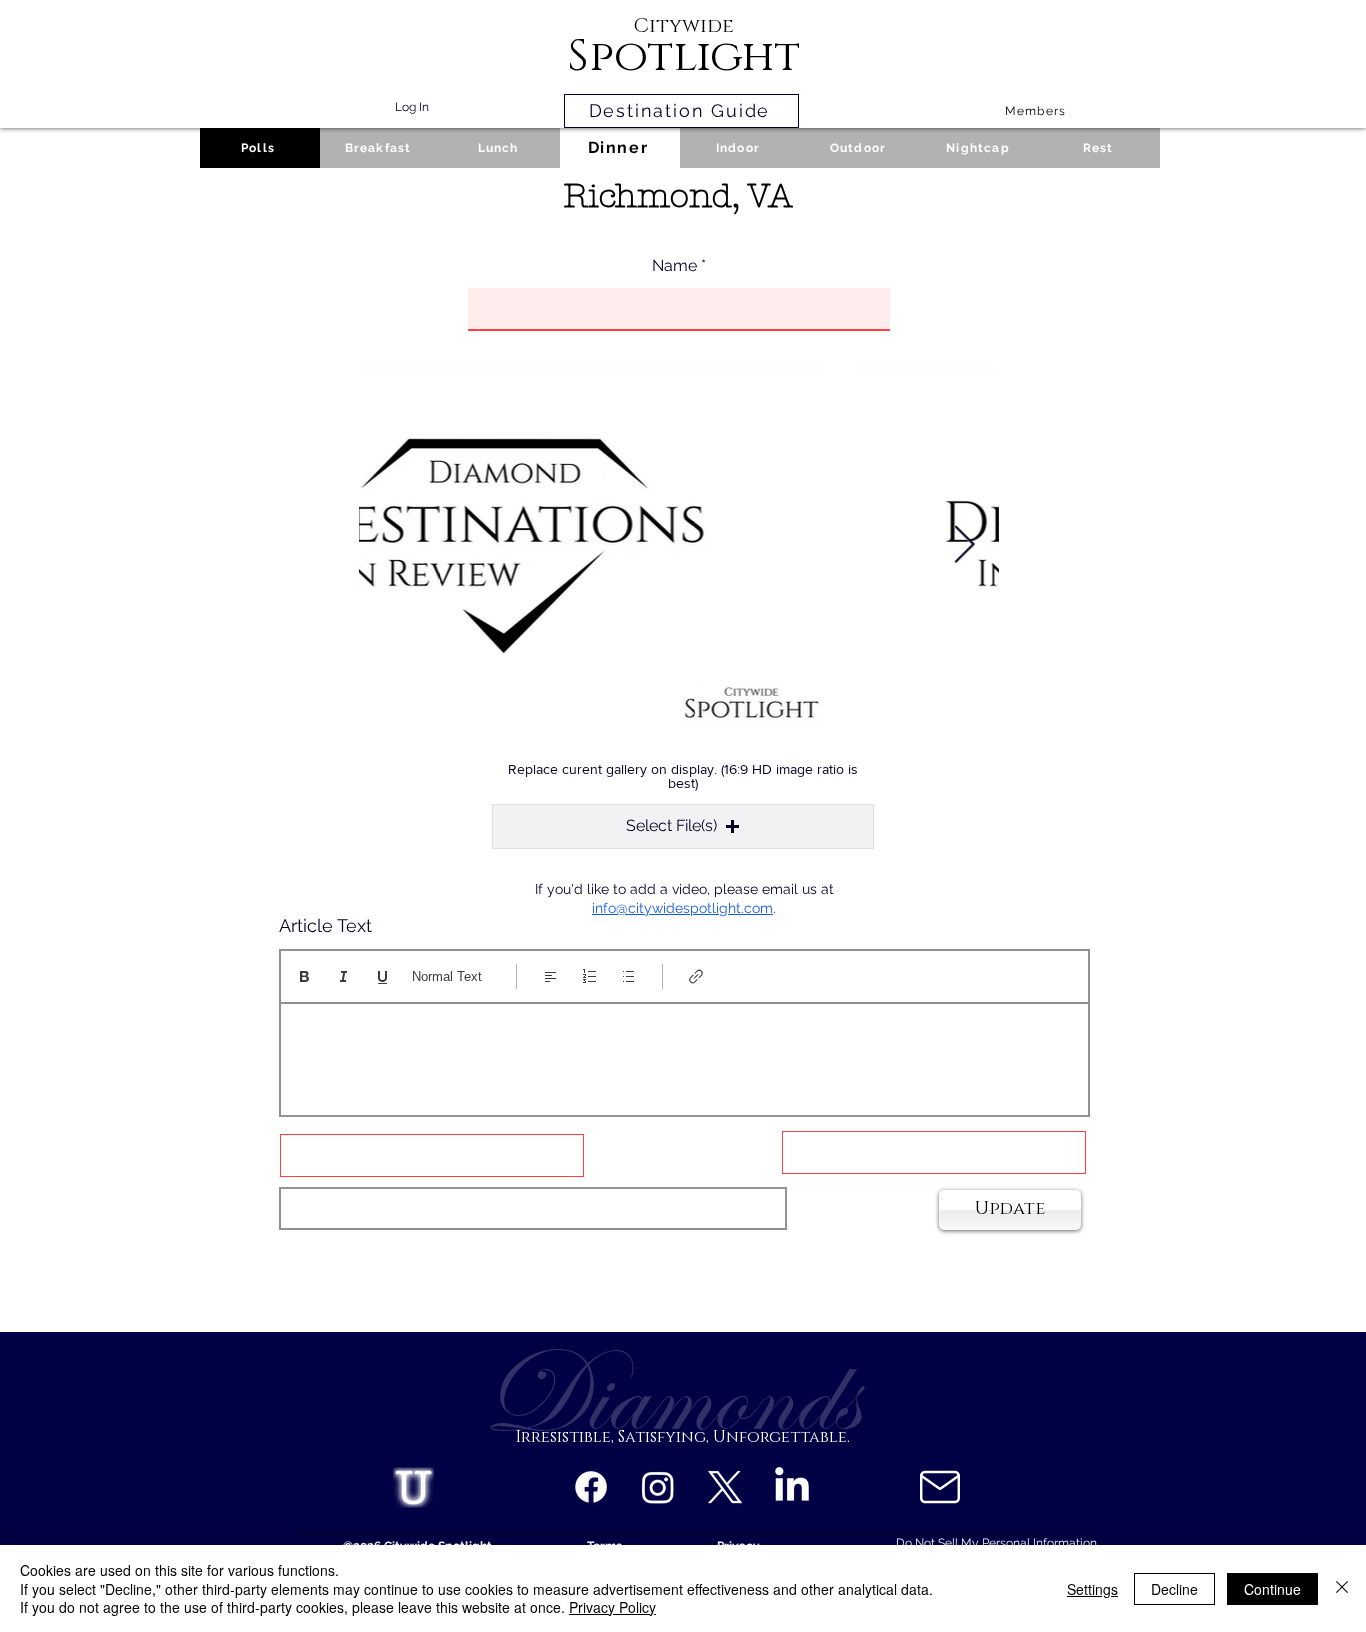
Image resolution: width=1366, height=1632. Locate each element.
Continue (1272, 1589)
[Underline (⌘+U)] (382, 976)
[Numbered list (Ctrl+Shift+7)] (589, 976)
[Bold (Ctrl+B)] (304, 976)
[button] (683, 826)
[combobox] (533, 1208)
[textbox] (684, 1053)
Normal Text (447, 976)
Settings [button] (1092, 1589)
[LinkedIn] (792, 1487)
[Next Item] (964, 545)
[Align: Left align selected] (550, 976)
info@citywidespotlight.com (682, 908)
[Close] (1342, 1588)
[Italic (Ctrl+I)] (343, 976)
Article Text (325, 926)
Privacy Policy (612, 1607)
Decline (1174, 1589)
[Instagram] (658, 1487)
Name (674, 266)
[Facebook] (591, 1487)
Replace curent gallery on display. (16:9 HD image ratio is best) (683, 776)
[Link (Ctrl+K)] (696, 976)
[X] (725, 1487)
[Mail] (939, 1487)
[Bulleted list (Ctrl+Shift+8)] (628, 976)
